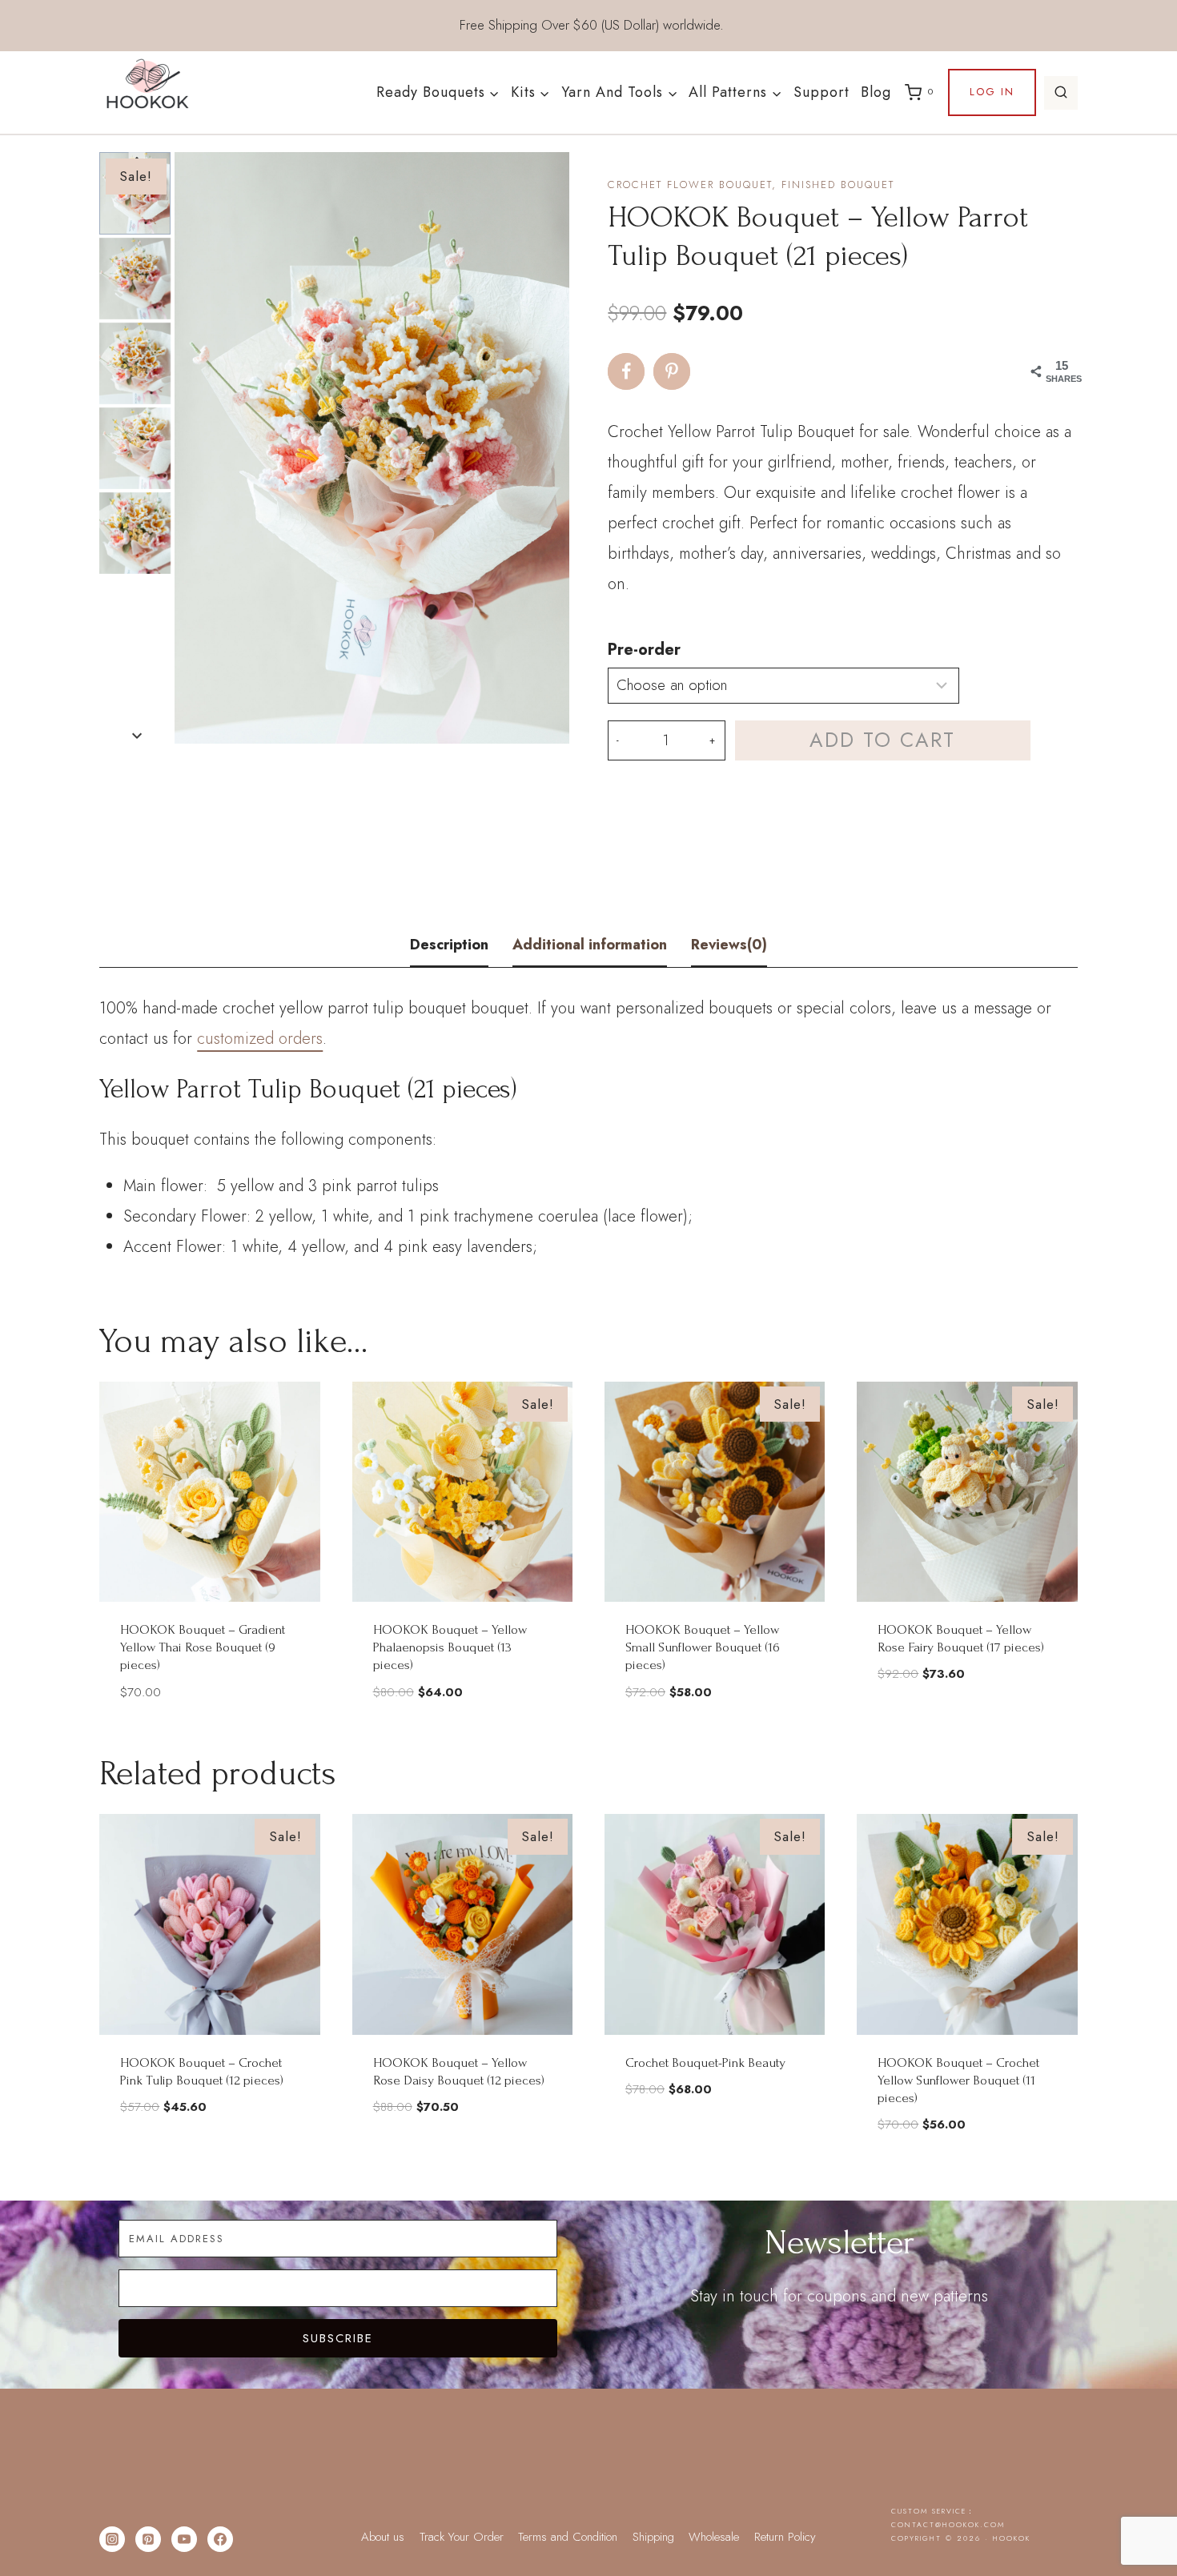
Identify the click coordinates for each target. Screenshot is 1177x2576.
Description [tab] (449, 945)
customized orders (260, 1039)
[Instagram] (112, 2539)
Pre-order (644, 650)
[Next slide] (137, 735)
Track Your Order (462, 2537)
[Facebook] (220, 2539)
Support (821, 92)
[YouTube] (184, 2539)
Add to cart (882, 740)
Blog (876, 92)
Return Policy (785, 2537)
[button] (135, 279)
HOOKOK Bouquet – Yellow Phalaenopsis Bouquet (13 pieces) (450, 1647)
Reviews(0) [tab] (729, 945)
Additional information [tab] (590, 945)
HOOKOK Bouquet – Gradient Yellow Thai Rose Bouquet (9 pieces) (203, 1647)
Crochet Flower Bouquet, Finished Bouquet (751, 185)
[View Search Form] (1061, 93)
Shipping (653, 2537)
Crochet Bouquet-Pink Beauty (705, 2062)
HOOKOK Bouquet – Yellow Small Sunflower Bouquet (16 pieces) (703, 1647)
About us (383, 2537)
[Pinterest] (148, 2539)
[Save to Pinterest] (672, 371)
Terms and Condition (568, 2537)
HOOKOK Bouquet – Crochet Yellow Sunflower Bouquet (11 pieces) (958, 2080)
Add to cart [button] (967, 1721)
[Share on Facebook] (626, 371)
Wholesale (714, 2537)
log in (992, 92)
